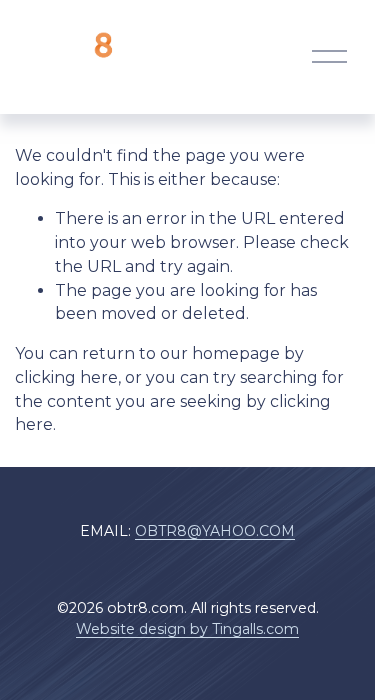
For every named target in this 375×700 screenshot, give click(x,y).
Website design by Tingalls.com (187, 629)
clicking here (66, 377)
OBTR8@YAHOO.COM (215, 531)
